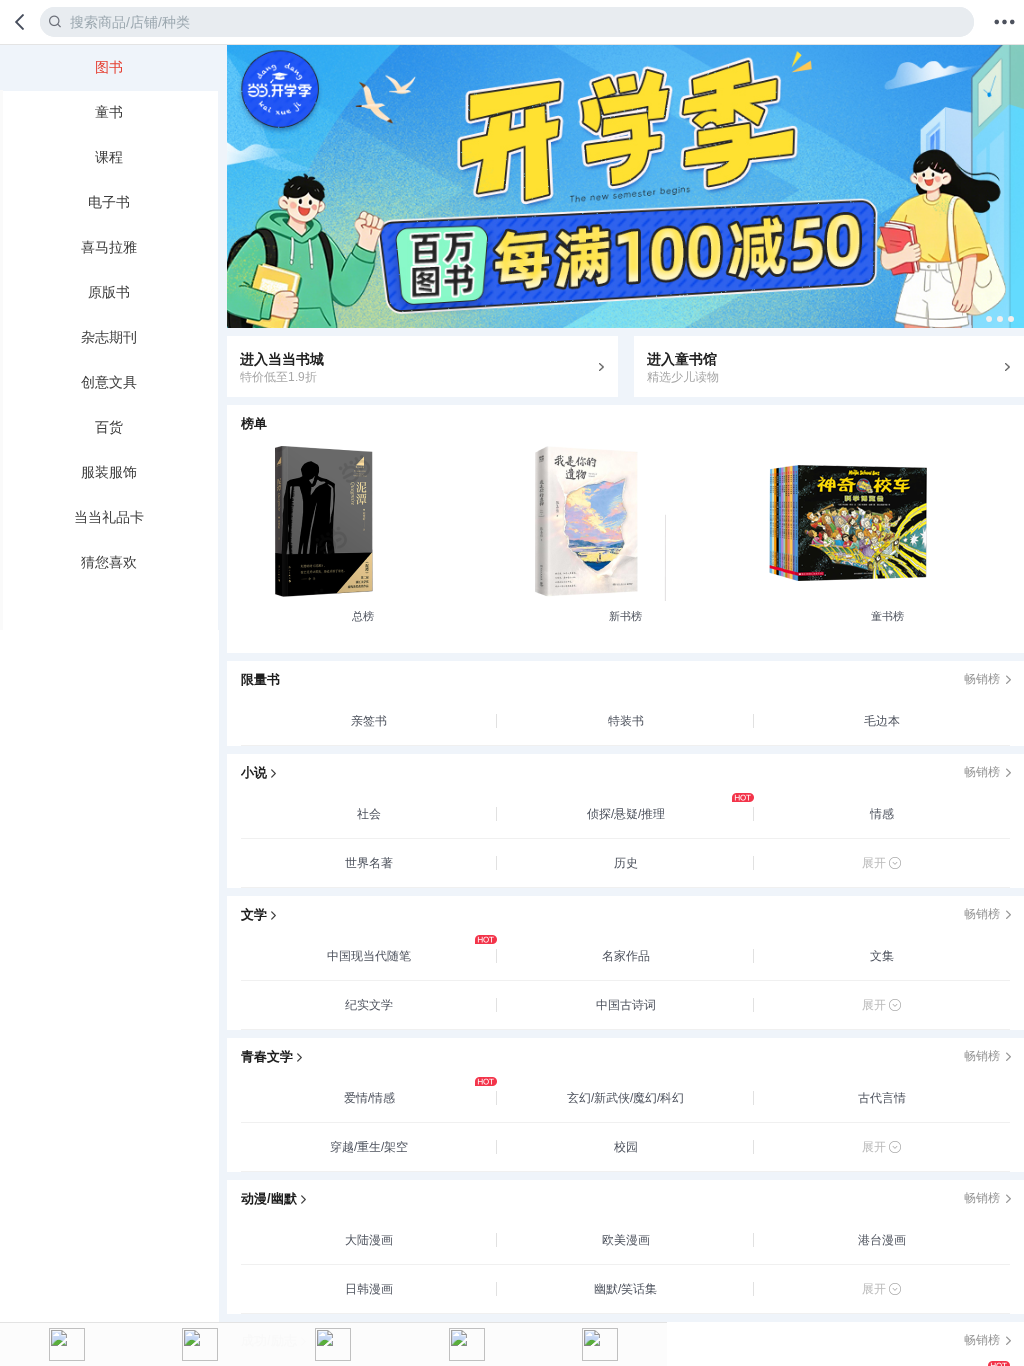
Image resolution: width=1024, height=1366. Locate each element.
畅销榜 (982, 679)
